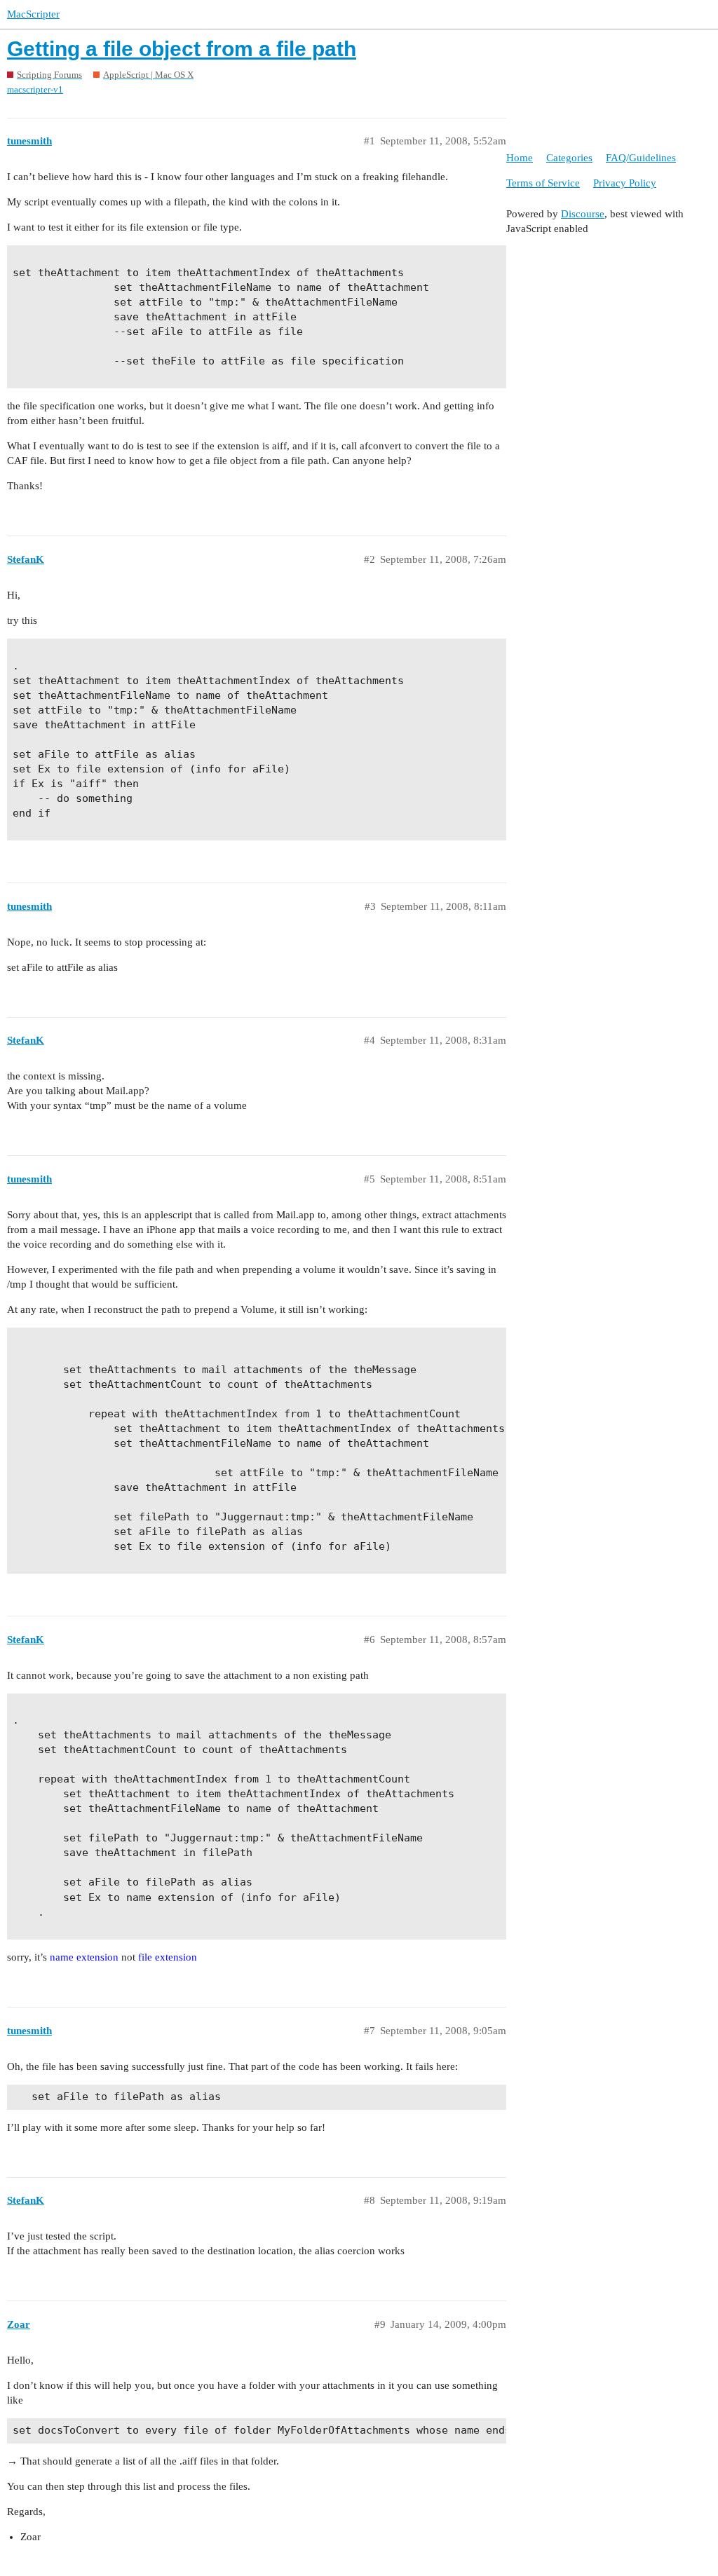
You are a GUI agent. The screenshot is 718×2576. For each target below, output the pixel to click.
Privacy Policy (625, 183)
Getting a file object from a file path (182, 49)
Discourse (583, 214)
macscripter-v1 (35, 89)
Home (520, 158)
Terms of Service (543, 183)
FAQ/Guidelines (641, 158)
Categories (569, 158)
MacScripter (33, 14)
